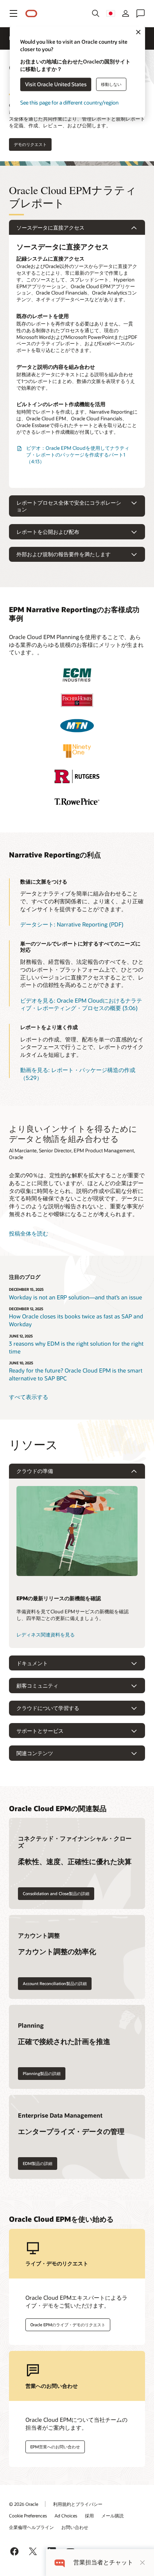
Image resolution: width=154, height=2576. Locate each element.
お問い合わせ (75, 2527)
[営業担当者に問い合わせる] (141, 13)
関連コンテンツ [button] (35, 1753)
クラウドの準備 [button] (35, 1471)
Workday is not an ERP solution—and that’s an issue (76, 1297)
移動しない (111, 84)
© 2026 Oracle (24, 2504)
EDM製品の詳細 (38, 2163)
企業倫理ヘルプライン (31, 2527)
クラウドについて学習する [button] (48, 1708)
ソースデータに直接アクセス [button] (50, 228)
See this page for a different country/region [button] (69, 103)
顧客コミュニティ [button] (37, 1686)
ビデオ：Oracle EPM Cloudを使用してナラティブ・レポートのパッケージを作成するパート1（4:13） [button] (78, 455)
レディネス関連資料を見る (46, 1635)
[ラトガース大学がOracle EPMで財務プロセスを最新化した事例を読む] (77, 776)
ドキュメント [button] (32, 1663)
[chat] (60, 2562)
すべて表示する (29, 1397)
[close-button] (142, 2563)
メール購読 (113, 2516)
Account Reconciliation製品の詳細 (55, 1983)
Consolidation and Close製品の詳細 (56, 1893)
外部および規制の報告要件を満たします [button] (64, 554)
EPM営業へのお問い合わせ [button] (55, 2447)
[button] (13, 13)
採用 (89, 2516)
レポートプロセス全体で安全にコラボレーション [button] (69, 506)
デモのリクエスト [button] (30, 144)
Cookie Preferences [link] (28, 2516)
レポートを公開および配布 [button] (48, 532)
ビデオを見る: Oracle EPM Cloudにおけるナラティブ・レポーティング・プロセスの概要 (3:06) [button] (81, 1004)
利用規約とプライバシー (78, 2504)
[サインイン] (126, 13)
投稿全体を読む (29, 1233)
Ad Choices (66, 2516)
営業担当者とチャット (103, 2562)
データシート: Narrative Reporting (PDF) (72, 924)
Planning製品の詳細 (42, 2073)
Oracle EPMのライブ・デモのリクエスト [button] (68, 2325)
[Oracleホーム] (31, 14)
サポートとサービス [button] (40, 1731)
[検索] (96, 13)
